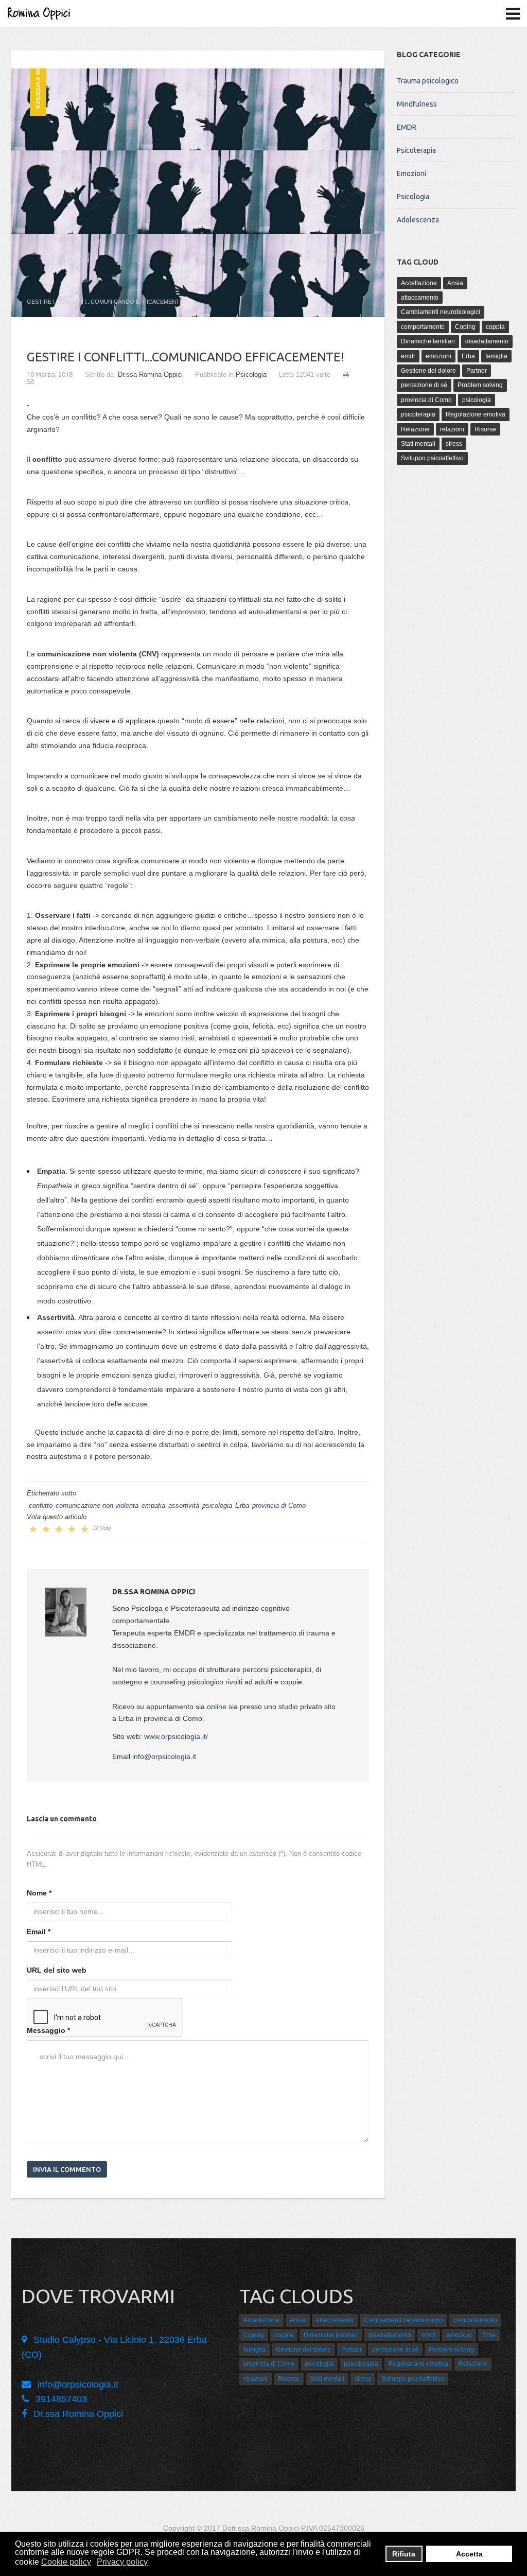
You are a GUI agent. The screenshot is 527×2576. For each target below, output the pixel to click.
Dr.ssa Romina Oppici (150, 375)
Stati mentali (418, 444)
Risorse (485, 429)
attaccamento (420, 298)
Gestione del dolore (428, 371)
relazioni (452, 429)
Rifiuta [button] (404, 2554)
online (217, 1707)
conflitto (41, 1505)
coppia (495, 327)
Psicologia (251, 375)
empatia (153, 1505)
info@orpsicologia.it (164, 1756)
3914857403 (61, 2399)
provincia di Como (279, 1505)
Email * (39, 1931)
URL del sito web (57, 1970)
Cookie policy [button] (66, 2562)
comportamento (423, 327)
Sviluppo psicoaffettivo (432, 458)
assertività (184, 1505)
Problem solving (480, 385)
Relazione (415, 429)
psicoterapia (418, 414)
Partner (477, 371)
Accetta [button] (469, 2554)
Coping (465, 327)
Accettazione (419, 283)
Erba (242, 1505)
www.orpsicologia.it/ (176, 1736)
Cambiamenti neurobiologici (441, 312)
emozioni (438, 356)
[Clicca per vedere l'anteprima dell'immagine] (198, 193)
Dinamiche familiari (428, 341)
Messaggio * (48, 2030)
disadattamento (487, 341)
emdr (408, 356)
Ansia (455, 283)
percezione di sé (424, 385)
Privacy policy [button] (122, 2562)
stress (454, 444)
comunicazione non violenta (97, 1505)
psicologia (217, 1505)
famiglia (496, 356)
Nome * (39, 1893)
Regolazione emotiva (476, 414)
